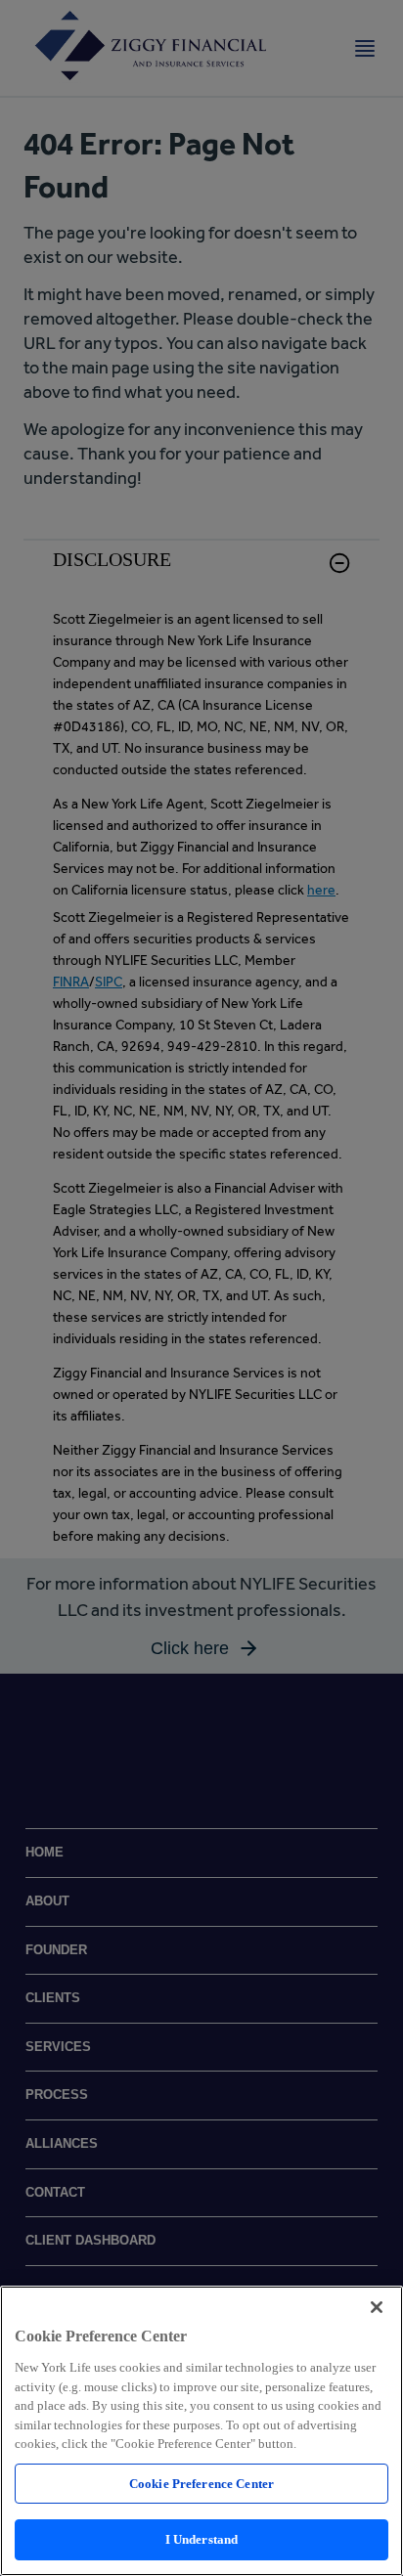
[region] (201, 2431)
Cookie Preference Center (201, 2484)
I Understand (202, 2539)
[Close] (377, 2307)
